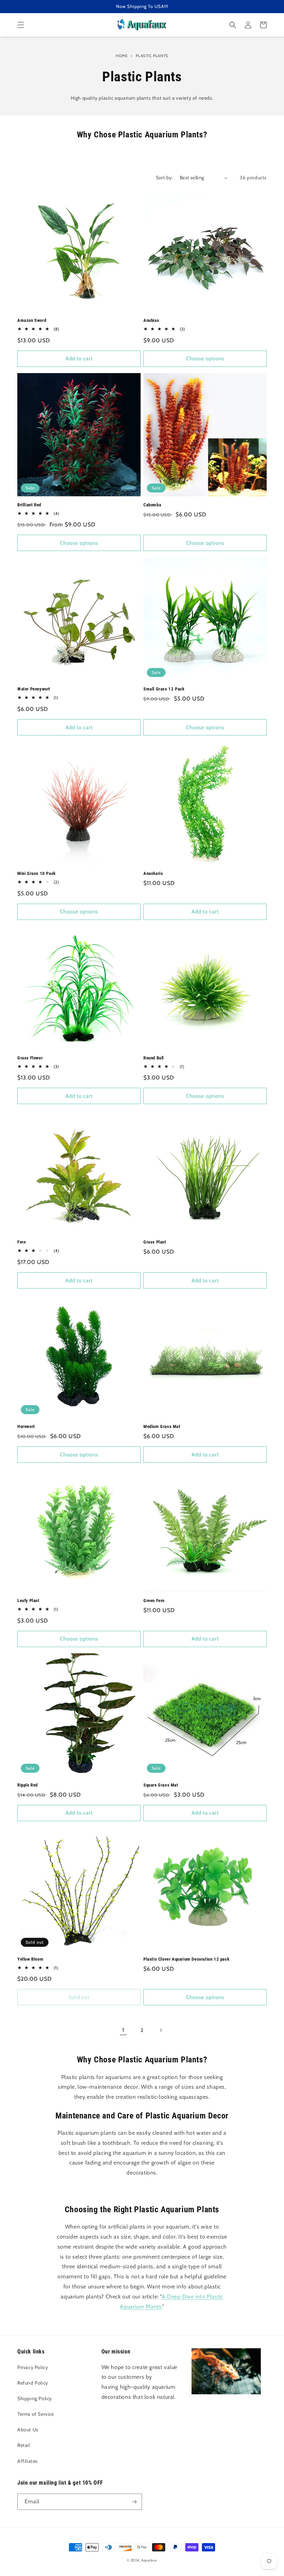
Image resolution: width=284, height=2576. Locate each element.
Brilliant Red (29, 505)
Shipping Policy (35, 2398)
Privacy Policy (33, 2367)
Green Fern (154, 1601)
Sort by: (164, 178)
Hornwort (26, 1426)
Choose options (205, 359)
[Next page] (161, 2030)
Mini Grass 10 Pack (37, 873)
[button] (21, 25)
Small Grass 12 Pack (164, 689)
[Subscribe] (134, 2502)
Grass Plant (155, 1242)
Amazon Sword (32, 320)
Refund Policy (33, 2383)
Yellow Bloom (30, 1959)
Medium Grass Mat (162, 1426)
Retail (24, 2445)
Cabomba (152, 505)
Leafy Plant (28, 1601)
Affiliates (28, 2461)
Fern (21, 1242)
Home (122, 56)
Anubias (151, 320)
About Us (28, 2430)
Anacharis (153, 873)
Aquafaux (149, 2560)
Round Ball (154, 1058)
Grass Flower (30, 1058)
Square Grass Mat (161, 1785)
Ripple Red (28, 1785)
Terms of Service (36, 2414)
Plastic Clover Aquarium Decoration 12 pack (186, 1959)
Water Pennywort (34, 689)
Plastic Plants (152, 56)
